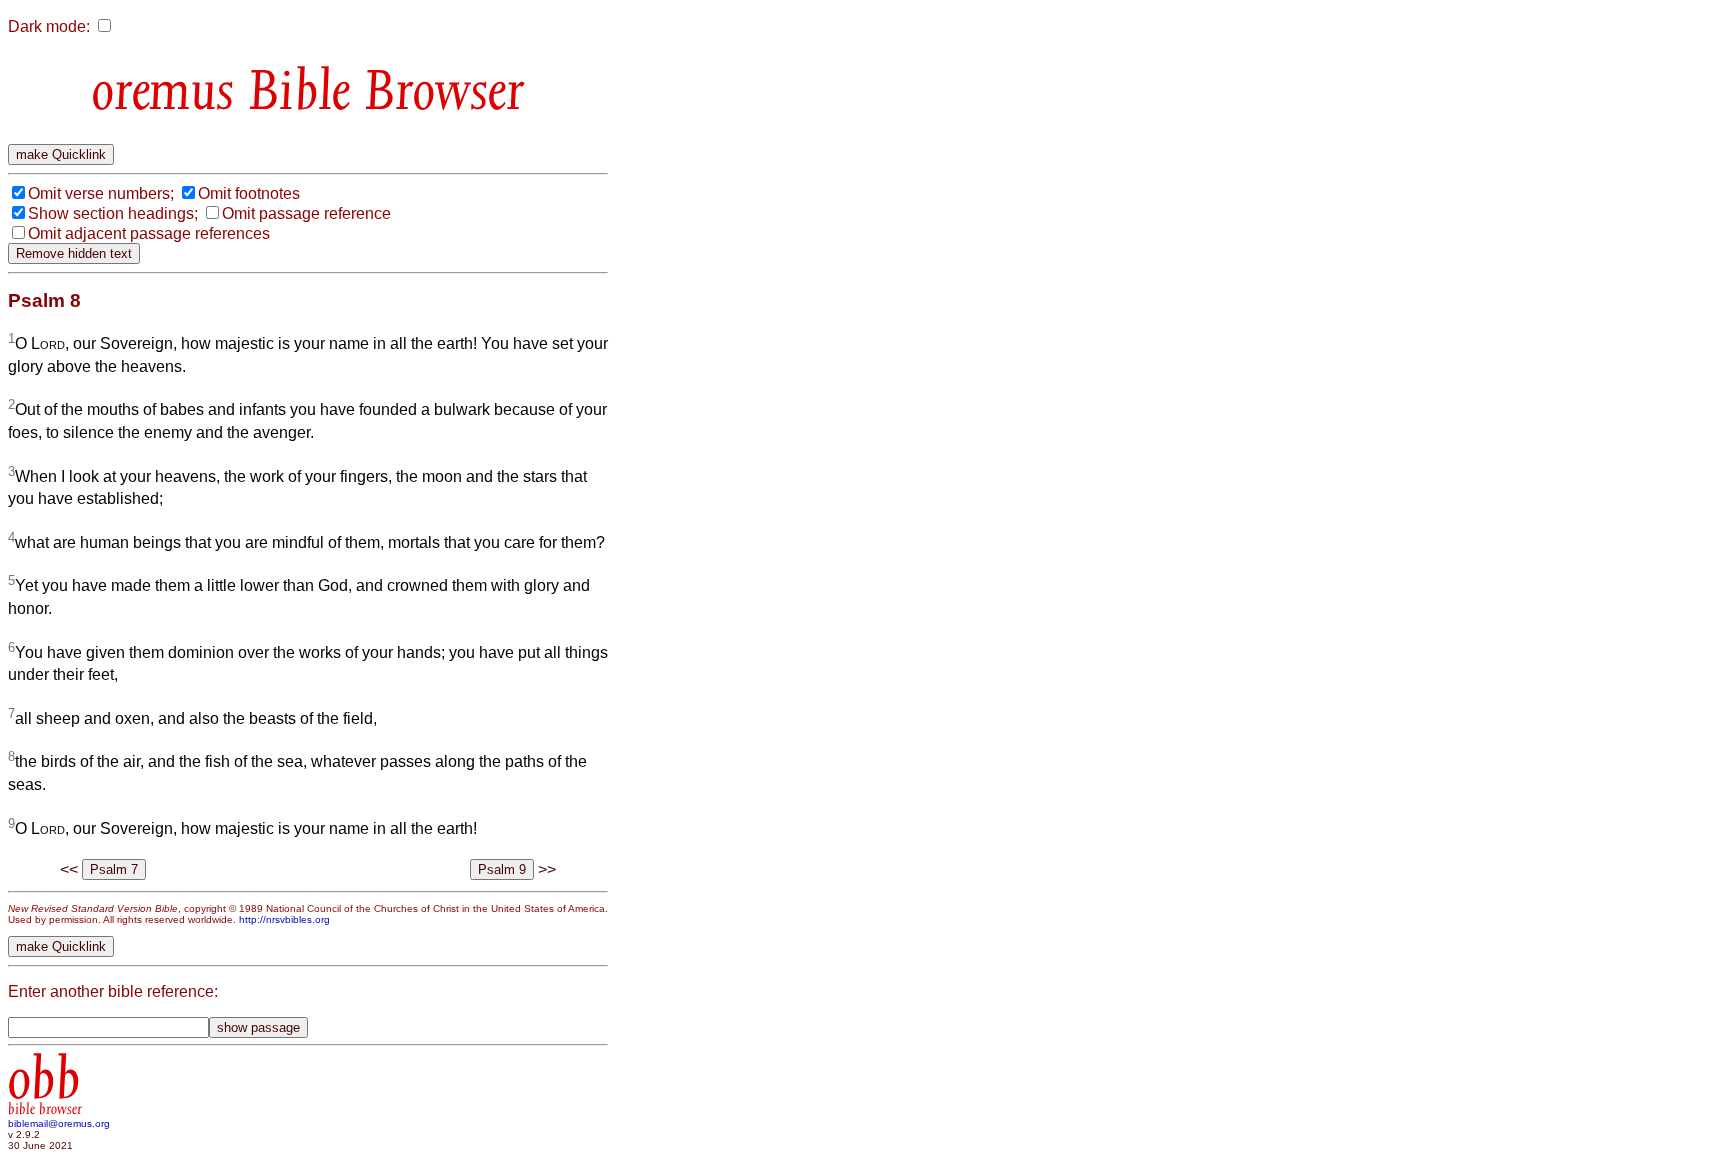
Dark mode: (49, 26)
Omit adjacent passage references (149, 233)
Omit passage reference (306, 213)
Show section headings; (113, 213)
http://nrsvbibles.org (284, 919)
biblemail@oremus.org (59, 1123)
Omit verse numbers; (101, 193)
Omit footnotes (249, 193)
